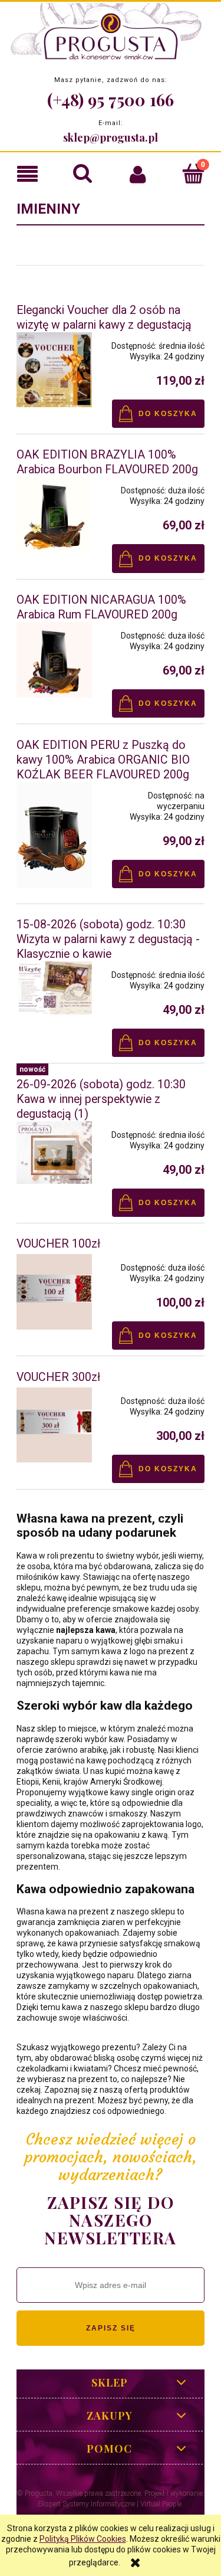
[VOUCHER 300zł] (54, 1425)
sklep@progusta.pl (111, 138)
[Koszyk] (193, 173)
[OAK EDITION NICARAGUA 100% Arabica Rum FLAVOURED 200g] (54, 660)
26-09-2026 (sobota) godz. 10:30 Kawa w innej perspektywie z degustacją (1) (101, 1099)
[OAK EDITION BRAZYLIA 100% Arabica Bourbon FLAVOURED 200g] (54, 515)
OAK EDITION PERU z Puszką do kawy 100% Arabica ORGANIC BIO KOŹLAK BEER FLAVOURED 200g (103, 760)
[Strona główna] (111, 34)
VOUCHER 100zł (58, 1244)
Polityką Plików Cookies (83, 2539)
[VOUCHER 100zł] (54, 1292)
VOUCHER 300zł (58, 1377)
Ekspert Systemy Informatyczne (86, 2504)
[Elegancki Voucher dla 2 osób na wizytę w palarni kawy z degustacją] (54, 370)
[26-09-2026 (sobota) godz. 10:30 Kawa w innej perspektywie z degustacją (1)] (54, 1153)
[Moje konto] (138, 174)
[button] (28, 174)
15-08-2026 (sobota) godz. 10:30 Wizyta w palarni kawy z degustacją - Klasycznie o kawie (108, 939)
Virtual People (161, 2504)
